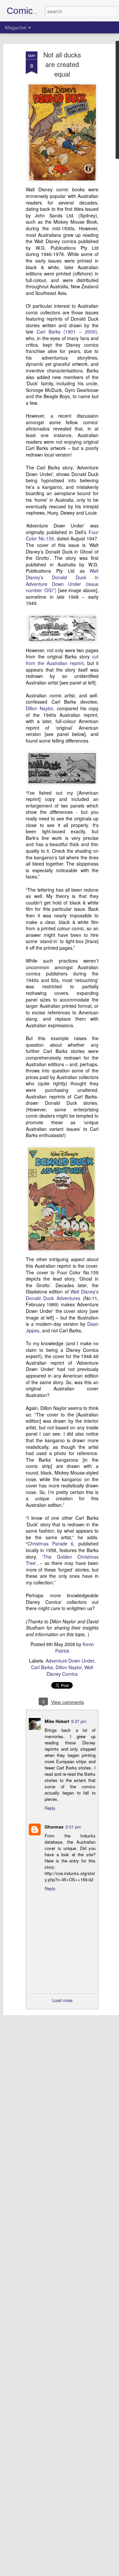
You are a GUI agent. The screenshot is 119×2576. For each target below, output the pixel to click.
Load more (62, 2000)
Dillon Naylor (39, 708)
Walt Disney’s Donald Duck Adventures (62, 1295)
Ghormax (54, 1827)
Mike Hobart (57, 1721)
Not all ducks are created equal (62, 64)
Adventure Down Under (70, 1661)
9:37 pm (79, 1721)
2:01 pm (73, 1827)
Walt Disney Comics (70, 1670)
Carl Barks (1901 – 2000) (67, 332)
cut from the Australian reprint (62, 660)
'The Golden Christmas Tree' (62, 1560)
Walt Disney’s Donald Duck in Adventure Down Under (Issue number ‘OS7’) (62, 580)
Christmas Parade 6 (50, 1543)
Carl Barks (42, 1667)
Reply (50, 1808)
